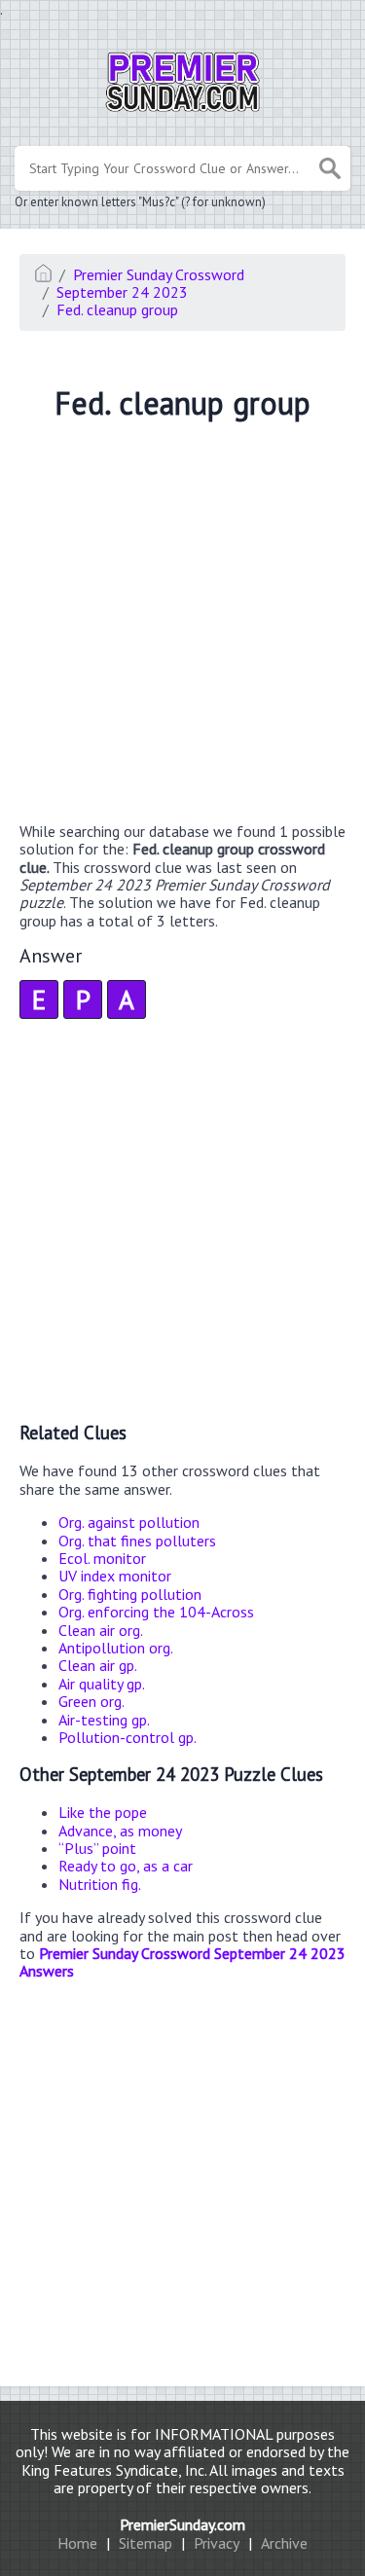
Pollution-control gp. (128, 1737)
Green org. (91, 1701)
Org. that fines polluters (137, 1541)
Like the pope (103, 1812)
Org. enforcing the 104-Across (156, 1612)
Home (77, 2543)
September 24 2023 (122, 292)
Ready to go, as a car (126, 1866)
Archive (284, 2543)
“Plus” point (97, 1848)
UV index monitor (115, 1576)
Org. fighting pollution (130, 1594)
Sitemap (146, 2543)
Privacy (217, 2543)
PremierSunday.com (182, 2524)
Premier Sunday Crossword (159, 274)
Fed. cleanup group (117, 309)
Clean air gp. (98, 1665)
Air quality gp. (102, 1684)
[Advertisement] (182, 624)
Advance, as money (120, 1831)
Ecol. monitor (102, 1558)
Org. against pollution (129, 1522)
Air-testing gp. (104, 1720)
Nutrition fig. (100, 1884)
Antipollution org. (116, 1648)
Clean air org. (101, 1630)
